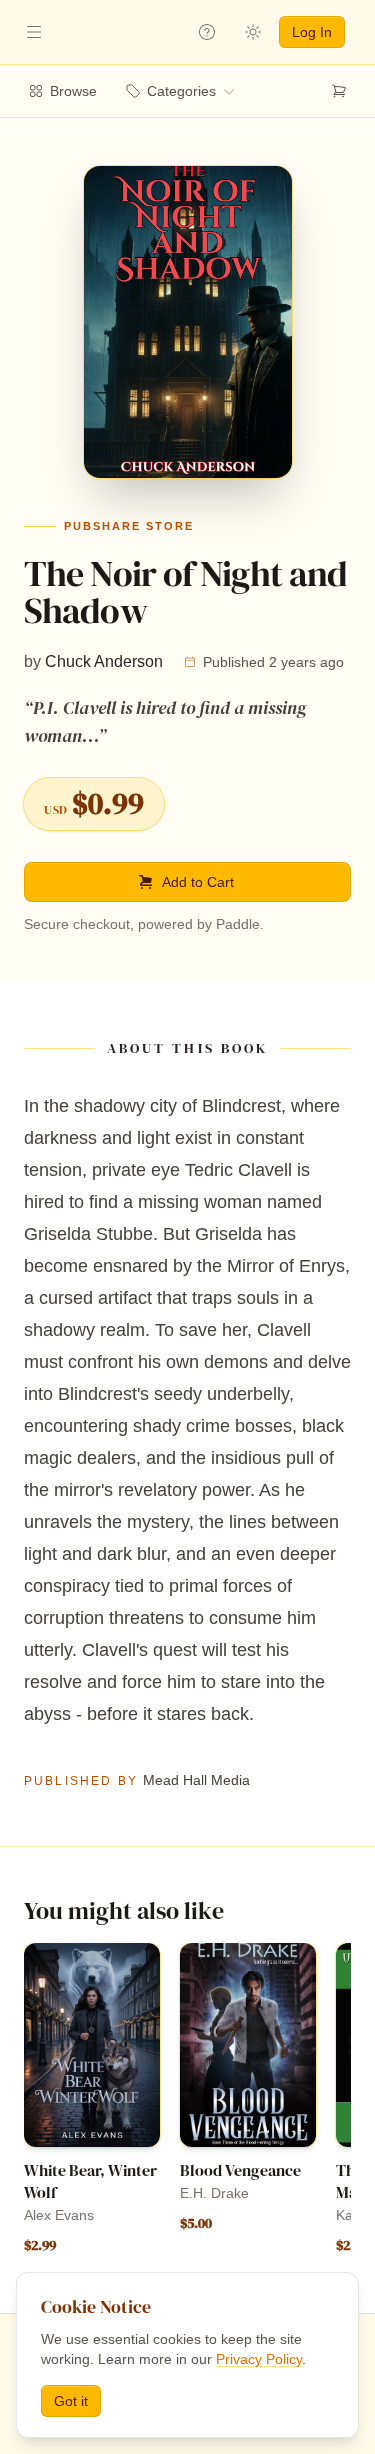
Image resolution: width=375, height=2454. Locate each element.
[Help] (207, 32)
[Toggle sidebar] (34, 32)
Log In (312, 32)
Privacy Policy (259, 2359)
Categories (181, 91)
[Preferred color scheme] (253, 32)
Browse (73, 91)
